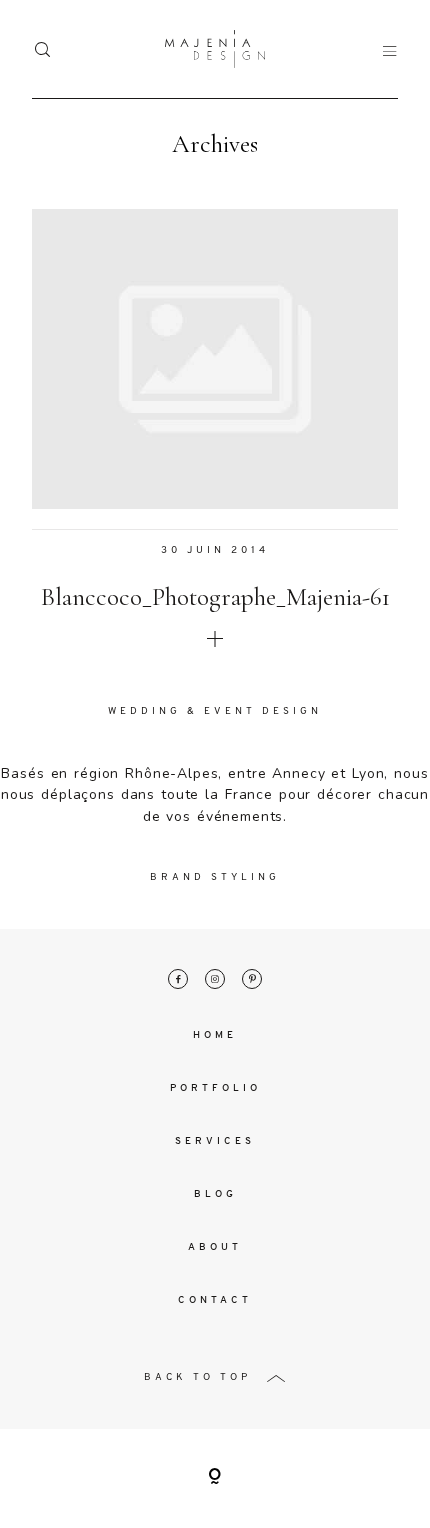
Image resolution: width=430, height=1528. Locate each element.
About (215, 1247)
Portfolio (215, 1088)
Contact (215, 1300)
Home (215, 1035)
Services (215, 1141)
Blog (215, 1194)
